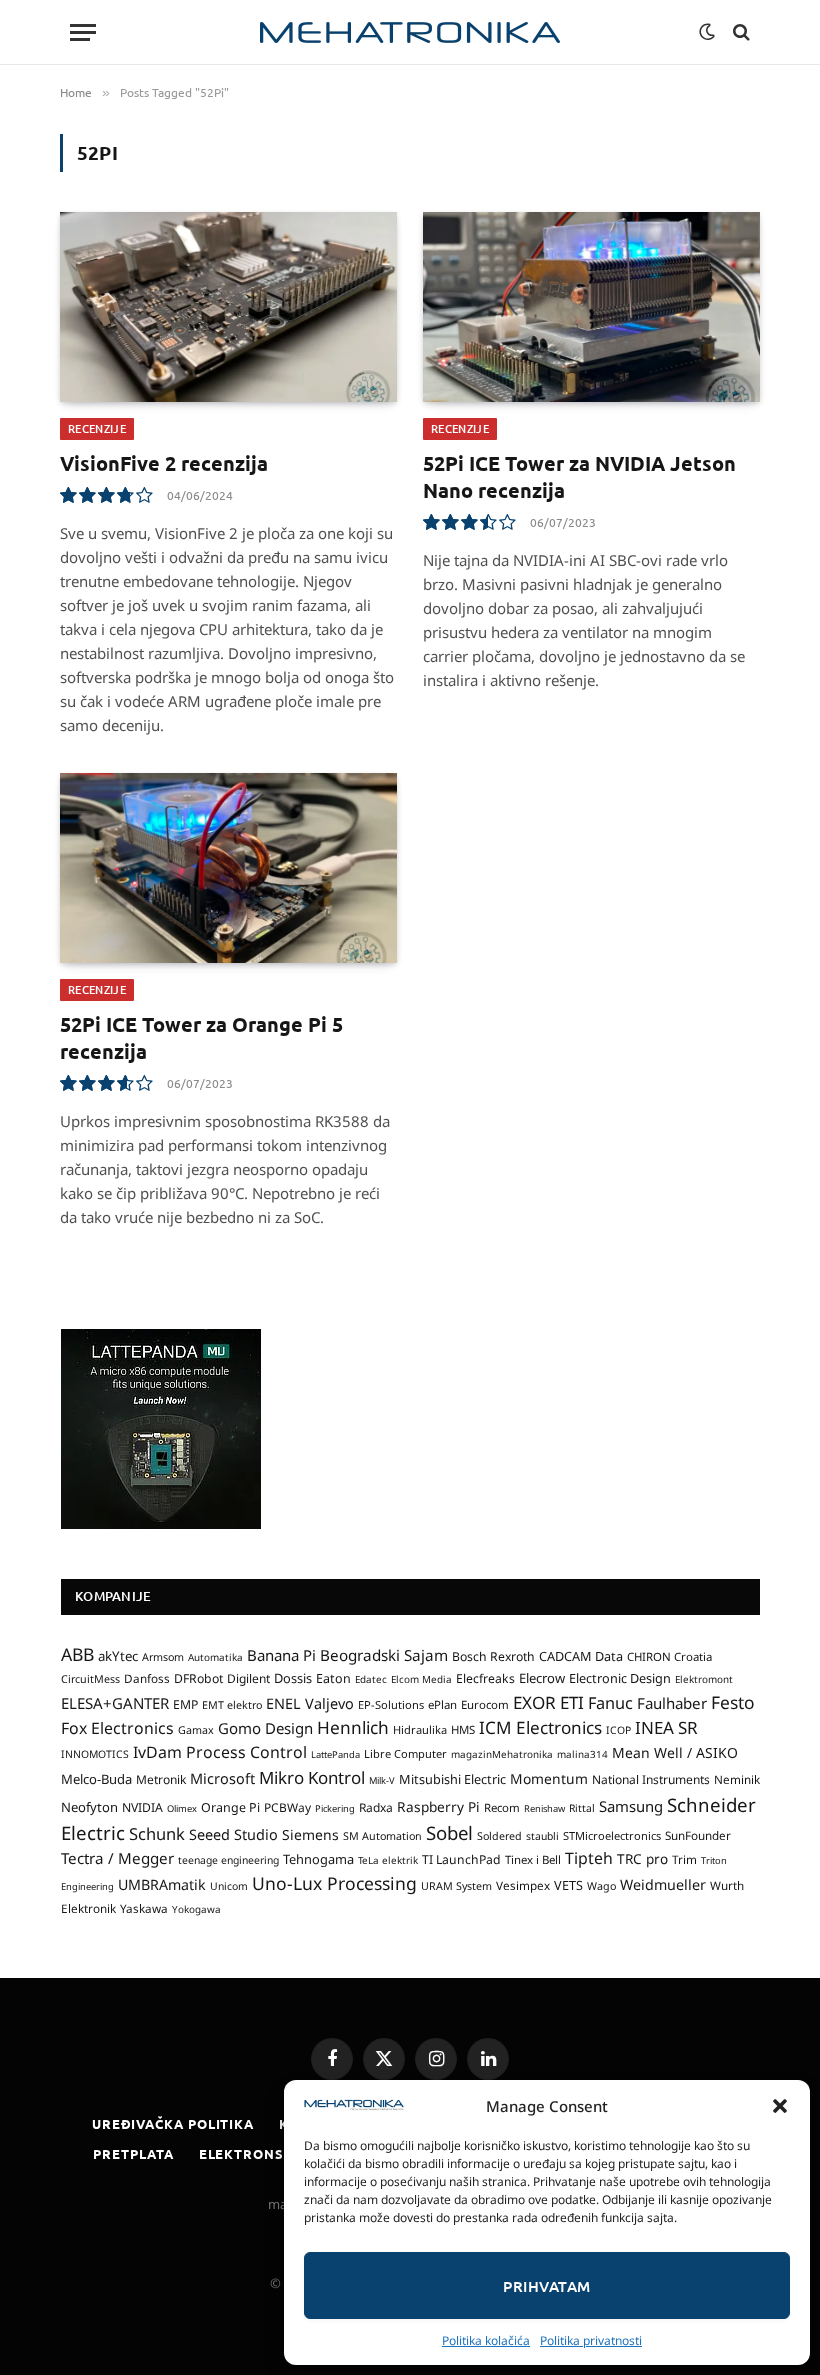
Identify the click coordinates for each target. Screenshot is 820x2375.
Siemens (310, 1834)
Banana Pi (281, 1655)
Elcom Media (421, 1679)
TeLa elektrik (388, 1860)
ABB (77, 1654)
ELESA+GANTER (115, 1703)
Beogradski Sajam (384, 1655)
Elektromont (704, 1679)
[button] (780, 2106)
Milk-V (382, 1780)
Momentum (549, 1778)
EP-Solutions (391, 1704)
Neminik (737, 1779)
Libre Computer (405, 1753)
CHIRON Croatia (669, 1656)
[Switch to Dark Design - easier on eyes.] (707, 32)
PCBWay (287, 1807)
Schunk (157, 1833)
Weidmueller (663, 1884)
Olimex (182, 1808)
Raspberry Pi (438, 1806)
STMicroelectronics (612, 1835)
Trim (684, 1859)
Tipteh (589, 1858)
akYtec (118, 1656)
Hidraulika (420, 1729)
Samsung (631, 1806)
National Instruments (651, 1779)
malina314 (582, 1754)
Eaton (333, 1678)
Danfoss (147, 1678)
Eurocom (485, 1704)
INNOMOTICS (95, 1754)
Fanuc (610, 1703)
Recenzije (97, 428)
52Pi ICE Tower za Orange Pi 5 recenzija (201, 1037)
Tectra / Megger (117, 1858)
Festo (733, 1702)
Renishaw (544, 1808)
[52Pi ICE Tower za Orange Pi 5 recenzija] (228, 868)
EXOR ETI (548, 1702)
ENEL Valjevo (310, 1703)
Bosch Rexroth (493, 1656)
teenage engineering (228, 1860)
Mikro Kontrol (312, 1777)
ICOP (618, 1730)
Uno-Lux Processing (334, 1883)
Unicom (229, 1886)
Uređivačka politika (173, 2123)
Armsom (163, 1657)
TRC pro (642, 1859)
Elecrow (542, 1678)
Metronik (161, 1779)
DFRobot (198, 1678)
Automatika (215, 1657)
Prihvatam (546, 2286)
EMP (185, 1704)
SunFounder (698, 1835)
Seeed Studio (233, 1834)
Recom (502, 1807)
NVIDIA (142, 1807)
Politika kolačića (486, 2340)
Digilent (248, 1678)
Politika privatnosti (591, 2340)
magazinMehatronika (502, 1754)
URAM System (456, 1886)
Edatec (371, 1679)
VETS (568, 1885)
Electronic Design (620, 1678)
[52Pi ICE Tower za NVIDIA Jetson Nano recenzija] (591, 307)
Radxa (376, 1807)
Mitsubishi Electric (452, 1779)
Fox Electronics (117, 1728)
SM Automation (382, 1836)
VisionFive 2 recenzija (164, 463)
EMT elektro (232, 1705)
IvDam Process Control (220, 1752)
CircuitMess (90, 1679)
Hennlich (353, 1727)
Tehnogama (318, 1859)
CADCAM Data (581, 1656)
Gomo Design (265, 1728)
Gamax (196, 1730)
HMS (463, 1729)
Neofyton (89, 1807)
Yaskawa (144, 1908)
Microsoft (222, 1778)
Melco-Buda (96, 1779)
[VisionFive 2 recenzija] (228, 307)
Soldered (499, 1836)
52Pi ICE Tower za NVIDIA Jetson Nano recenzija (579, 476)
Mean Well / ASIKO (675, 1752)
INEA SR (666, 1727)
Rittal (582, 1808)
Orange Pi (230, 1807)
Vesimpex (523, 1885)
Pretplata (133, 2153)
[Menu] (83, 32)
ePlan (442, 1704)
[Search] (739, 32)
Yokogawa (196, 1909)
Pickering (335, 1808)
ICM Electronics (540, 1727)
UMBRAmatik (162, 1884)
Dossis (293, 1678)
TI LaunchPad (461, 1859)
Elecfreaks (485, 1678)
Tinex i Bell (533, 1859)
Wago (601, 1886)
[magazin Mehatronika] (410, 32)
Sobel (449, 1832)
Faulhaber (672, 1703)
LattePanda (335, 1754)
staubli (542, 1836)
